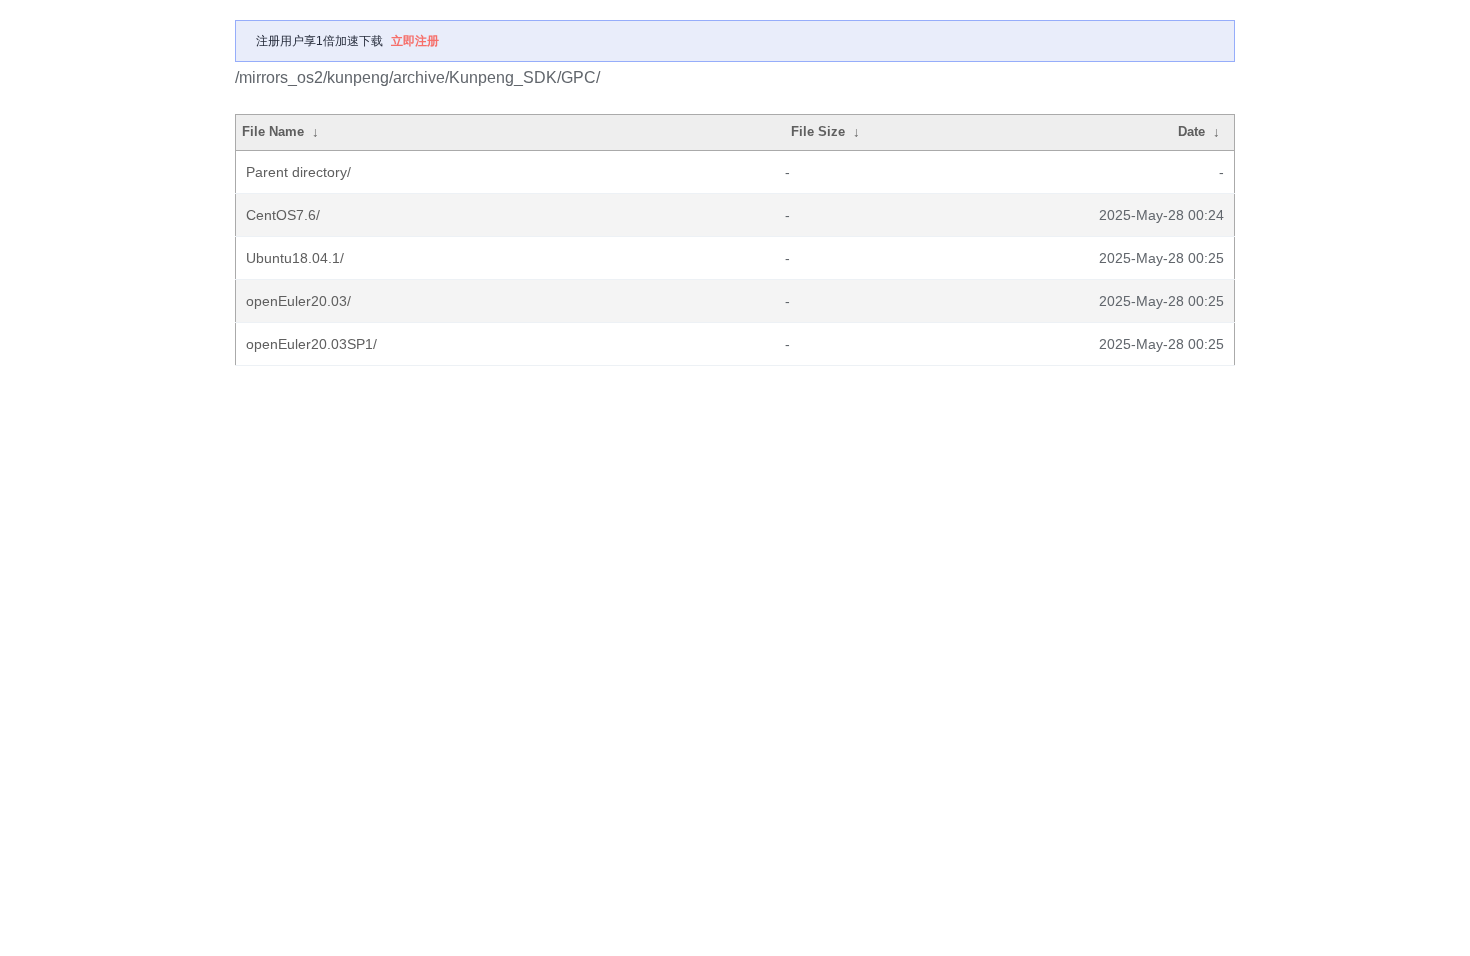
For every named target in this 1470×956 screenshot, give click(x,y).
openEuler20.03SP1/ (311, 344)
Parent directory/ (298, 172)
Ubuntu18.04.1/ (295, 258)
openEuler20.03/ (298, 301)
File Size (818, 131)
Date (1191, 131)
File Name (273, 131)
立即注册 (415, 41)
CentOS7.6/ (283, 215)
